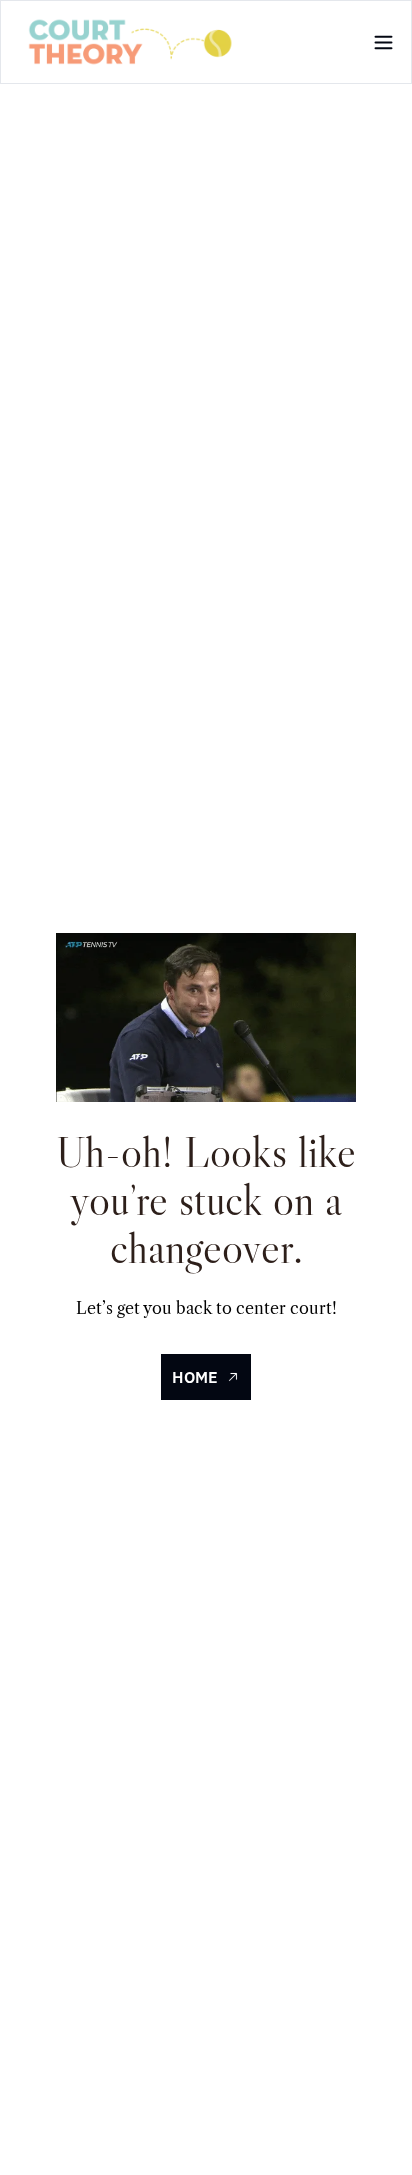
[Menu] (383, 42)
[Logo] (130, 42)
